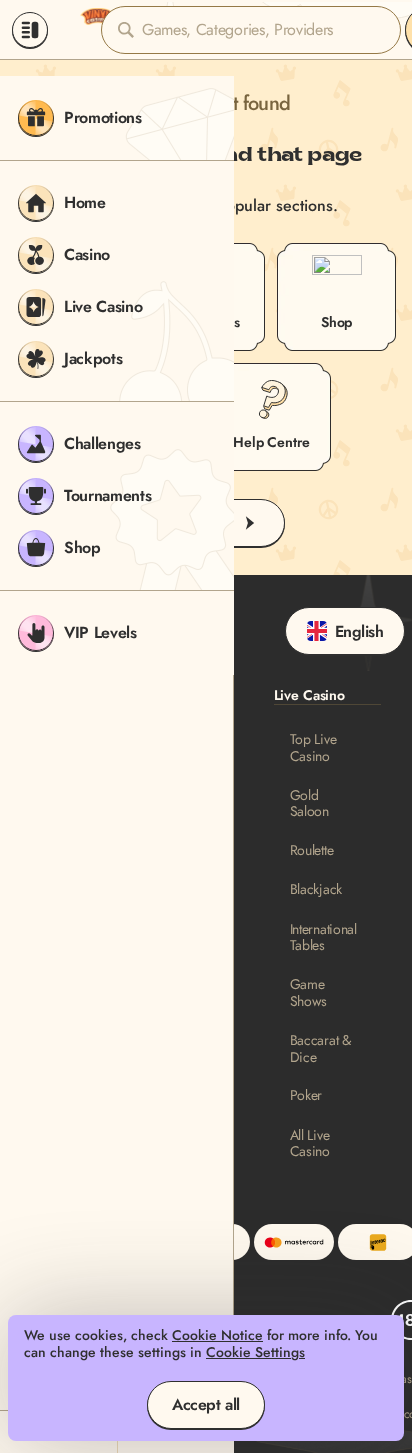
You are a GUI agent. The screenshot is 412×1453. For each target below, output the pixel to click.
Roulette (312, 850)
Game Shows (309, 993)
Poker (306, 1095)
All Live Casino (310, 1144)
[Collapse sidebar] (30, 30)
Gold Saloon (309, 804)
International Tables (323, 938)
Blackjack (316, 889)
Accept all (205, 1404)
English (359, 631)
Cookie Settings (255, 1352)
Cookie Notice (217, 1335)
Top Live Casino (313, 748)
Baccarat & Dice (320, 1049)
